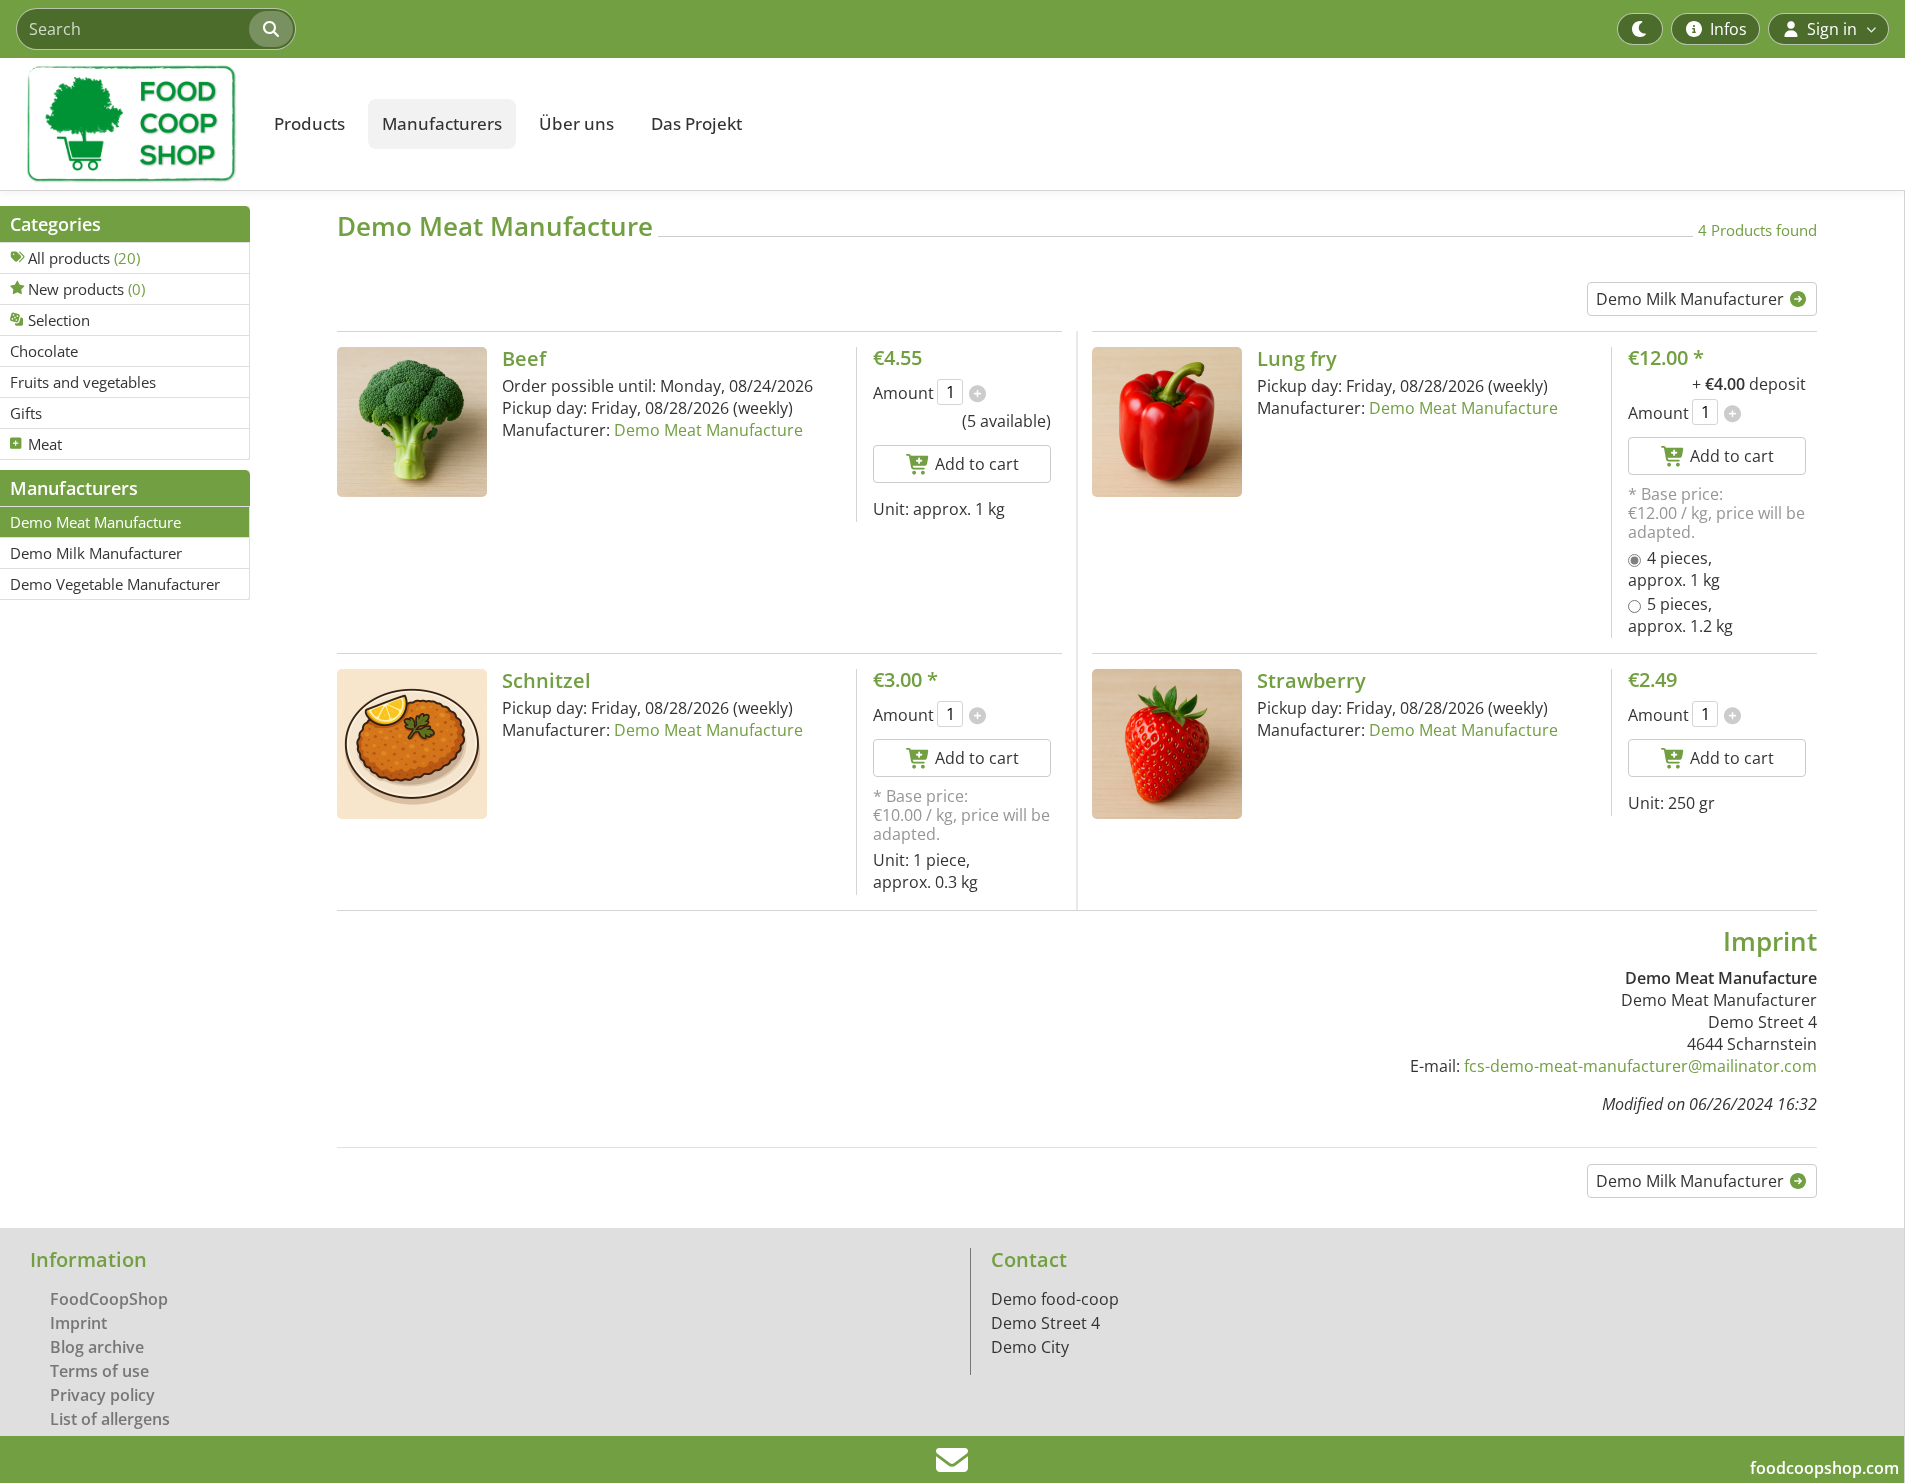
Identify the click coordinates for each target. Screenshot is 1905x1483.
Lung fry (1297, 358)
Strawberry (1311, 680)
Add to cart (975, 464)
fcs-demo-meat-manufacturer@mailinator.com (1640, 1066)
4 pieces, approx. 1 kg (1674, 569)
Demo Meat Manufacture (708, 430)
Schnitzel (546, 680)
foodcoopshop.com (1824, 1468)
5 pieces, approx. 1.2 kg (1680, 615)
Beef (524, 358)
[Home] (126, 124)
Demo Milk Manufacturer (1692, 299)
